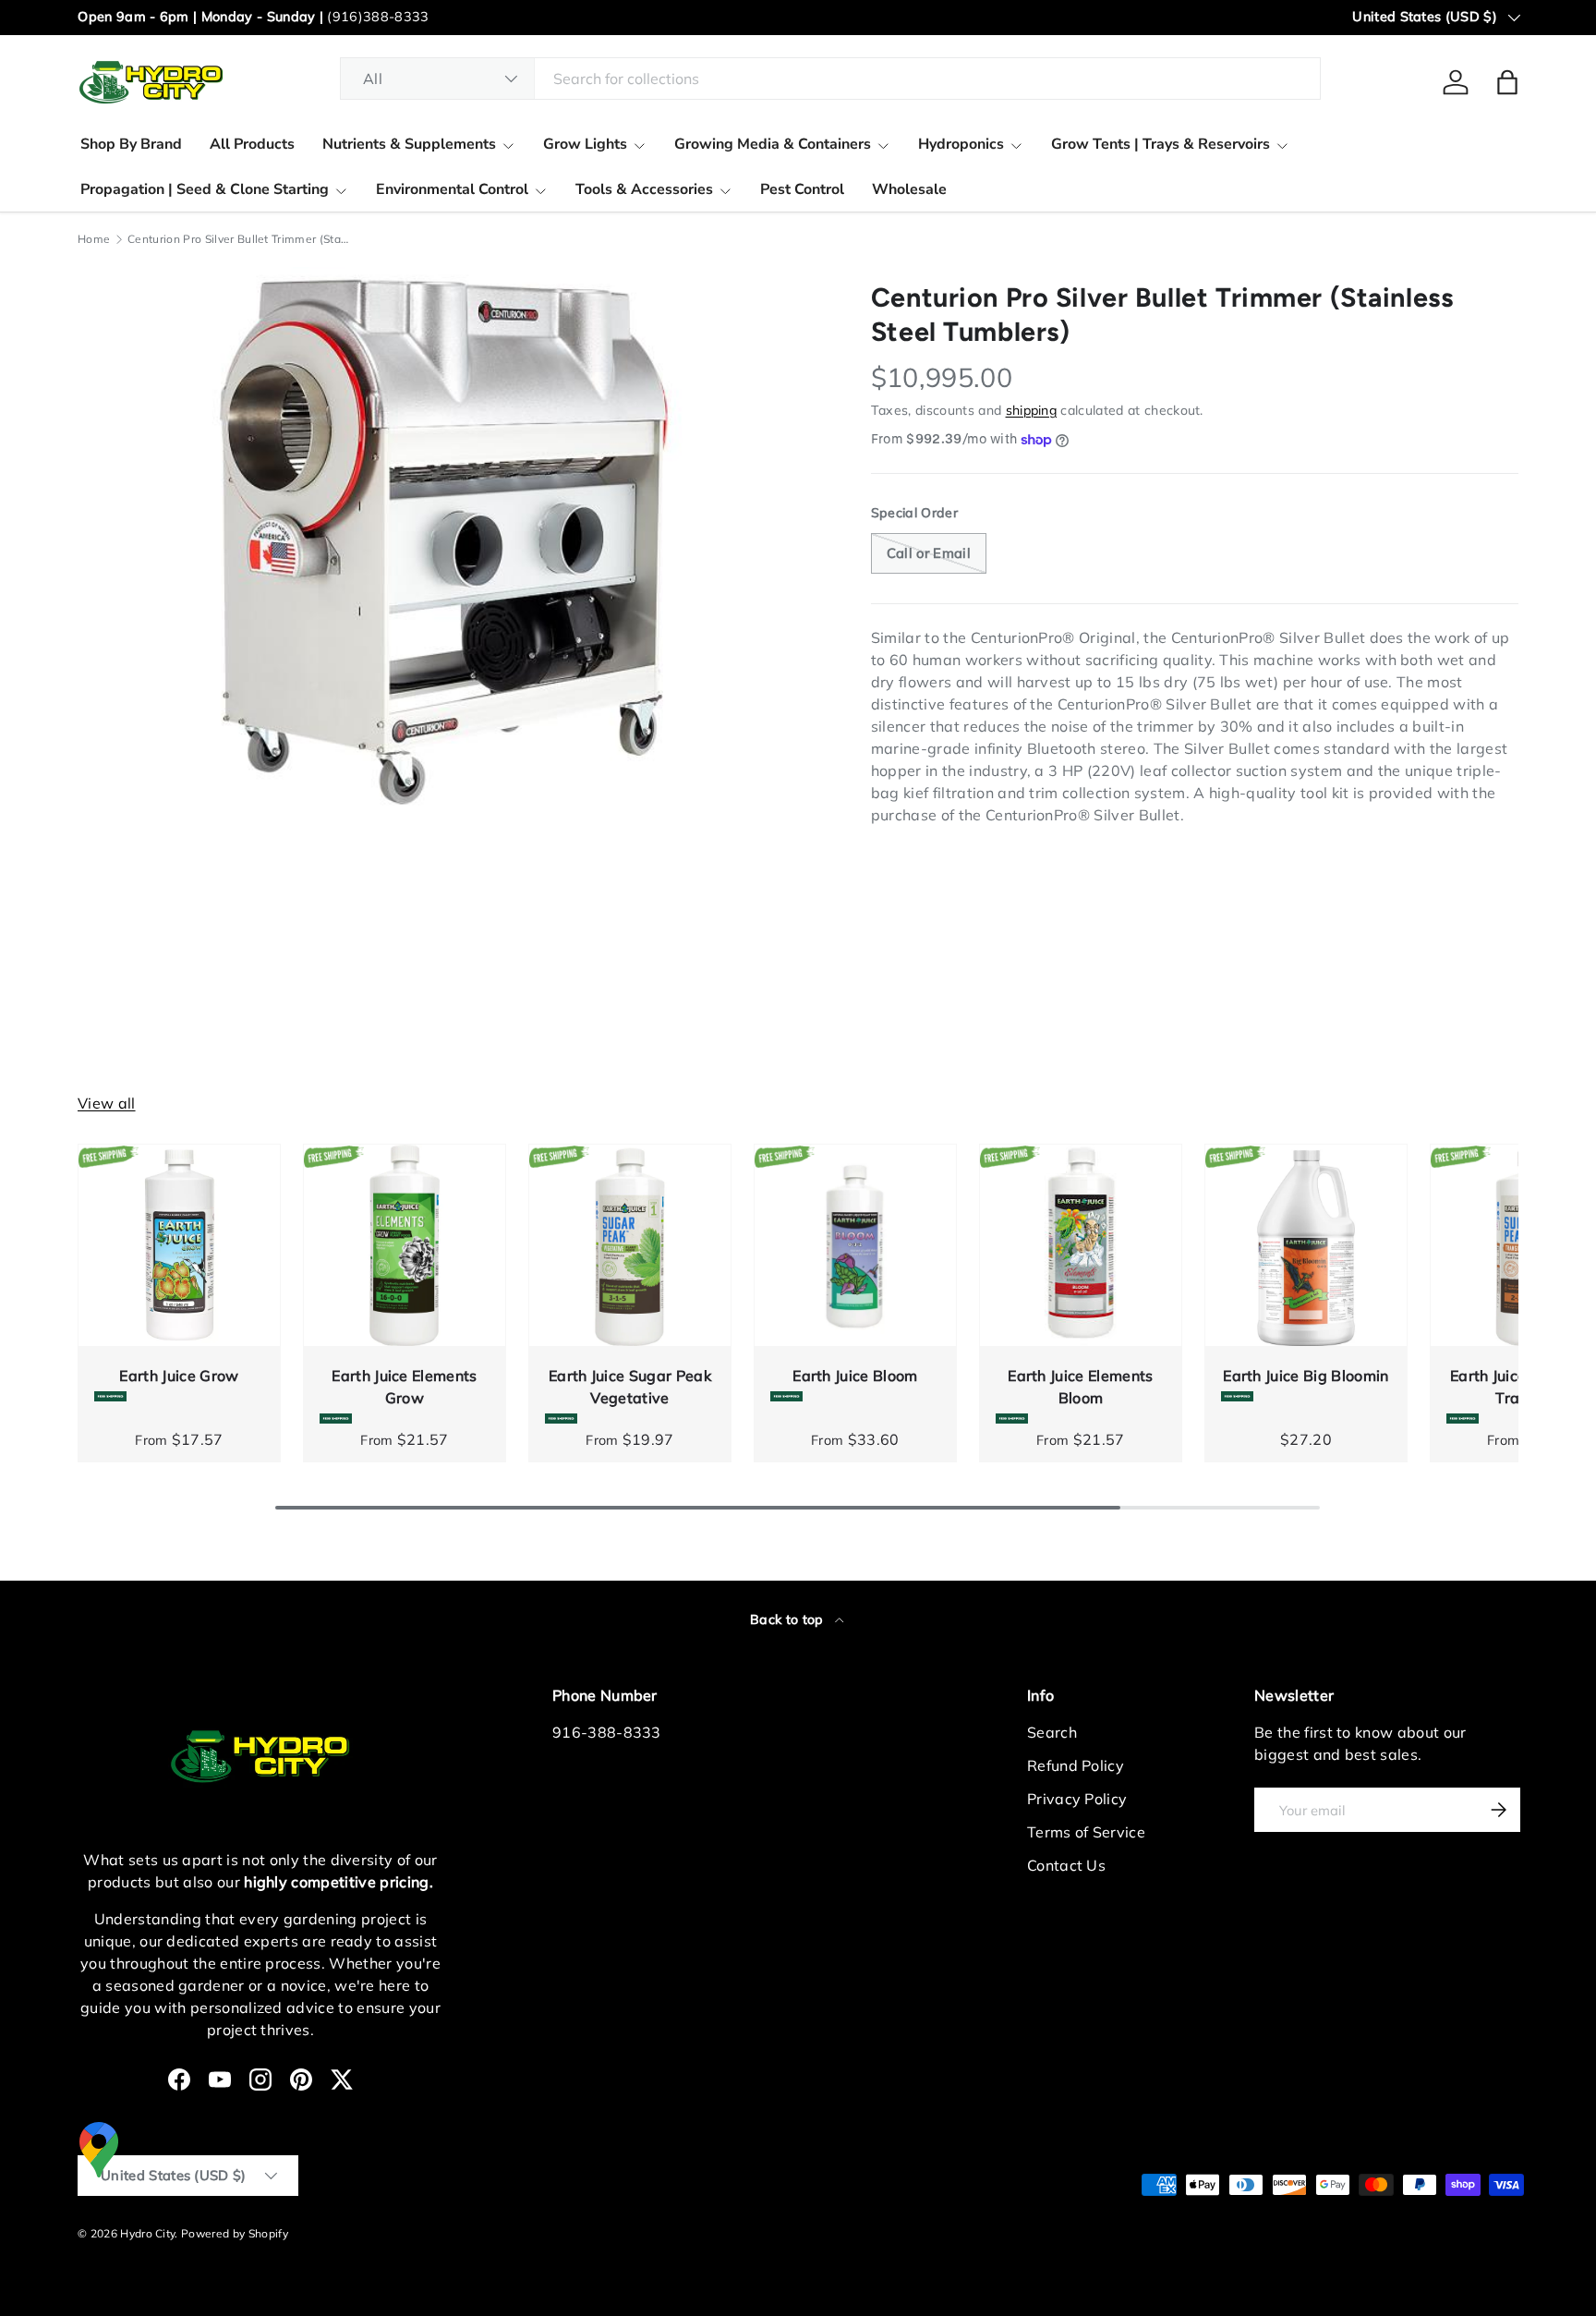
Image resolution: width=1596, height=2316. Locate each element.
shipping (1032, 410)
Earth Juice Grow (179, 1376)
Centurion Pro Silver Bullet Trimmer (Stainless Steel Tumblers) (238, 239)
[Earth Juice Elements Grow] (405, 1245)
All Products (252, 144)
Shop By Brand (131, 144)
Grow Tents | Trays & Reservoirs (1161, 144)
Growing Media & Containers (773, 144)
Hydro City (147, 2233)
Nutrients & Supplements (409, 144)
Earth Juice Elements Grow (404, 1387)
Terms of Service (1086, 1832)
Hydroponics (961, 144)
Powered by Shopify (235, 2233)
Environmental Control (452, 189)
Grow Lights (585, 144)
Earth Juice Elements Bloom (1080, 1387)
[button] (1507, 82)
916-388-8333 (607, 1732)
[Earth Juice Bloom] (855, 1245)
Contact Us (1066, 1865)
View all (107, 1103)
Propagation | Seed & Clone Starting (205, 189)
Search (1052, 1732)
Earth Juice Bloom (855, 1376)
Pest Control (802, 189)
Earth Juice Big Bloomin (1306, 1376)
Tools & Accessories (644, 189)
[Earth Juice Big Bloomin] (1306, 1245)
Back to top (789, 1619)
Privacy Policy (1077, 1799)
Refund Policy (1076, 1765)
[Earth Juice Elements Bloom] (1081, 1245)
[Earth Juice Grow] (179, 1245)
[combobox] (830, 79)
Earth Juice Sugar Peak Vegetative (630, 1387)
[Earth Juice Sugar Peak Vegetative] (630, 1245)
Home (94, 239)
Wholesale (909, 189)
